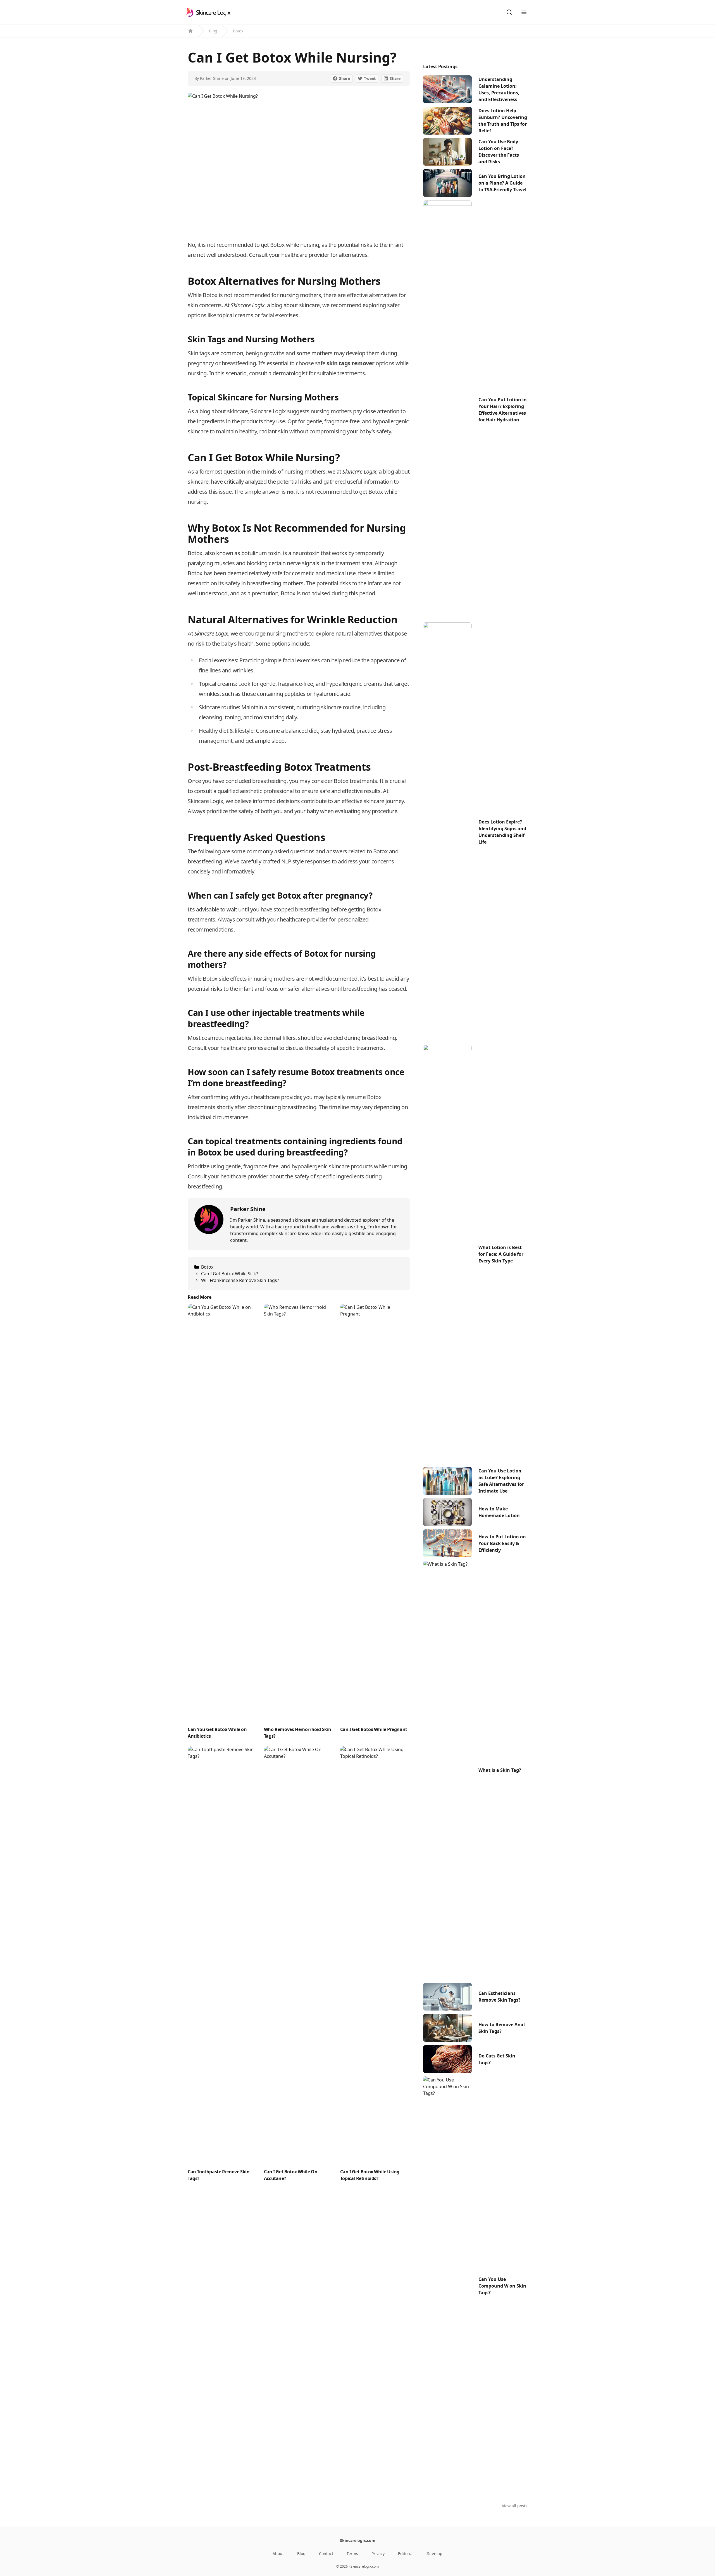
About (278, 2554)
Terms (352, 2554)
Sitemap (435, 2554)
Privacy (378, 2554)
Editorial (406, 2554)
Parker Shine (212, 78)
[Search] (509, 12)
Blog (213, 31)
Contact (326, 2554)
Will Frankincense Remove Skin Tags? (240, 1280)
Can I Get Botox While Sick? (230, 1274)
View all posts (515, 2506)
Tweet (370, 78)
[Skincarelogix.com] (208, 12)
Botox (238, 31)
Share (345, 78)
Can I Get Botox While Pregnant (374, 1729)
